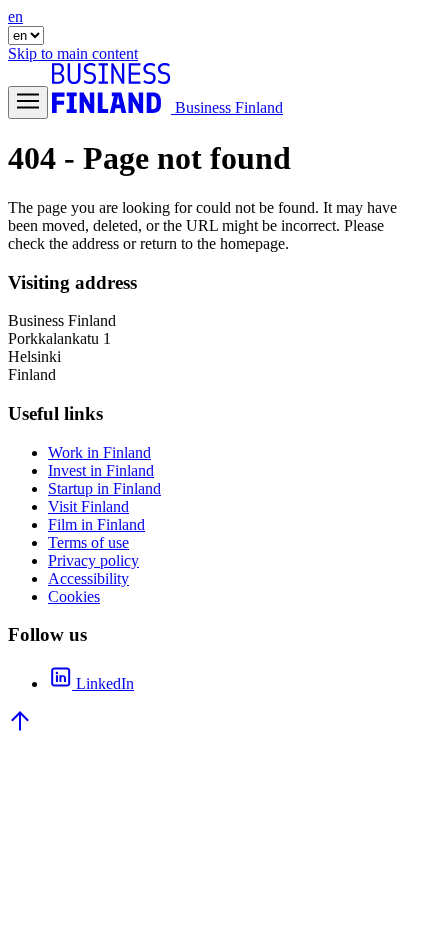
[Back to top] (20, 727)
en (15, 16)
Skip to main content (73, 53)
